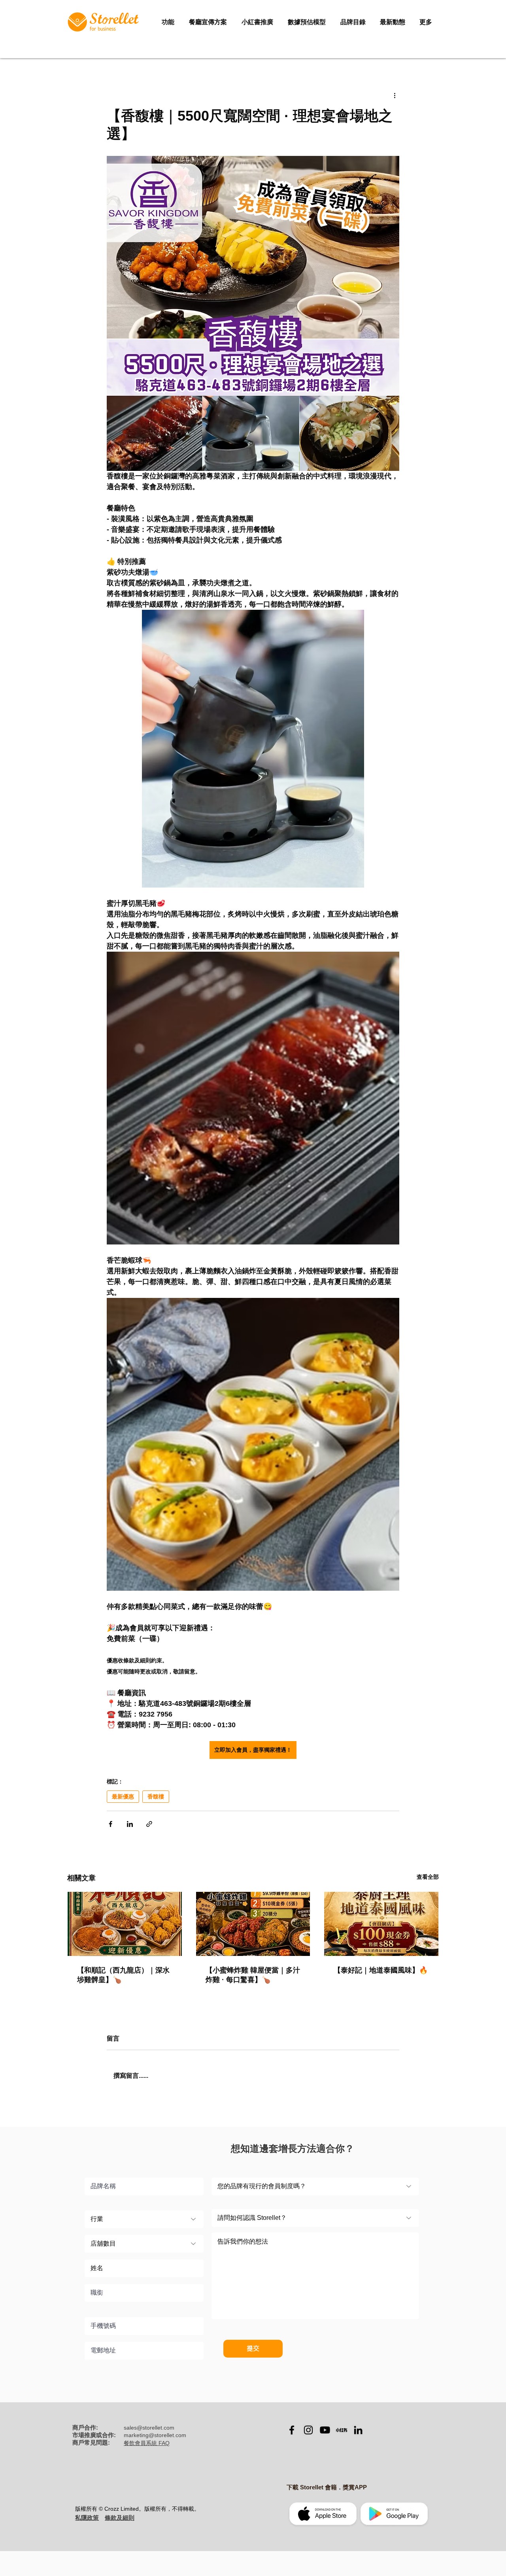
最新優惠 (123, 1796)
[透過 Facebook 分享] (110, 1824)
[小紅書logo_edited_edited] (342, 2430)
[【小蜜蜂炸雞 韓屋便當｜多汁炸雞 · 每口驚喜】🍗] (253, 1924)
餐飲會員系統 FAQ (147, 2443)
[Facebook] (292, 2430)
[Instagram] (308, 2430)
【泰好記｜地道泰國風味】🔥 (381, 1970)
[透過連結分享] (149, 1824)
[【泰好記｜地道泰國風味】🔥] (381, 1924)
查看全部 (428, 1877)
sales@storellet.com (149, 2428)
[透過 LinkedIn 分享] (130, 1824)
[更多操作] (395, 95)
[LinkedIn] (358, 2430)
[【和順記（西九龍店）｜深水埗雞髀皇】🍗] (125, 1924)
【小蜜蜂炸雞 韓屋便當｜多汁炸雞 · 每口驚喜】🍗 (253, 1975)
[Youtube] (325, 2430)
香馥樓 (156, 1796)
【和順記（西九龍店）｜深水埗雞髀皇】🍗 (123, 1975)
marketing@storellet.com (155, 2435)
